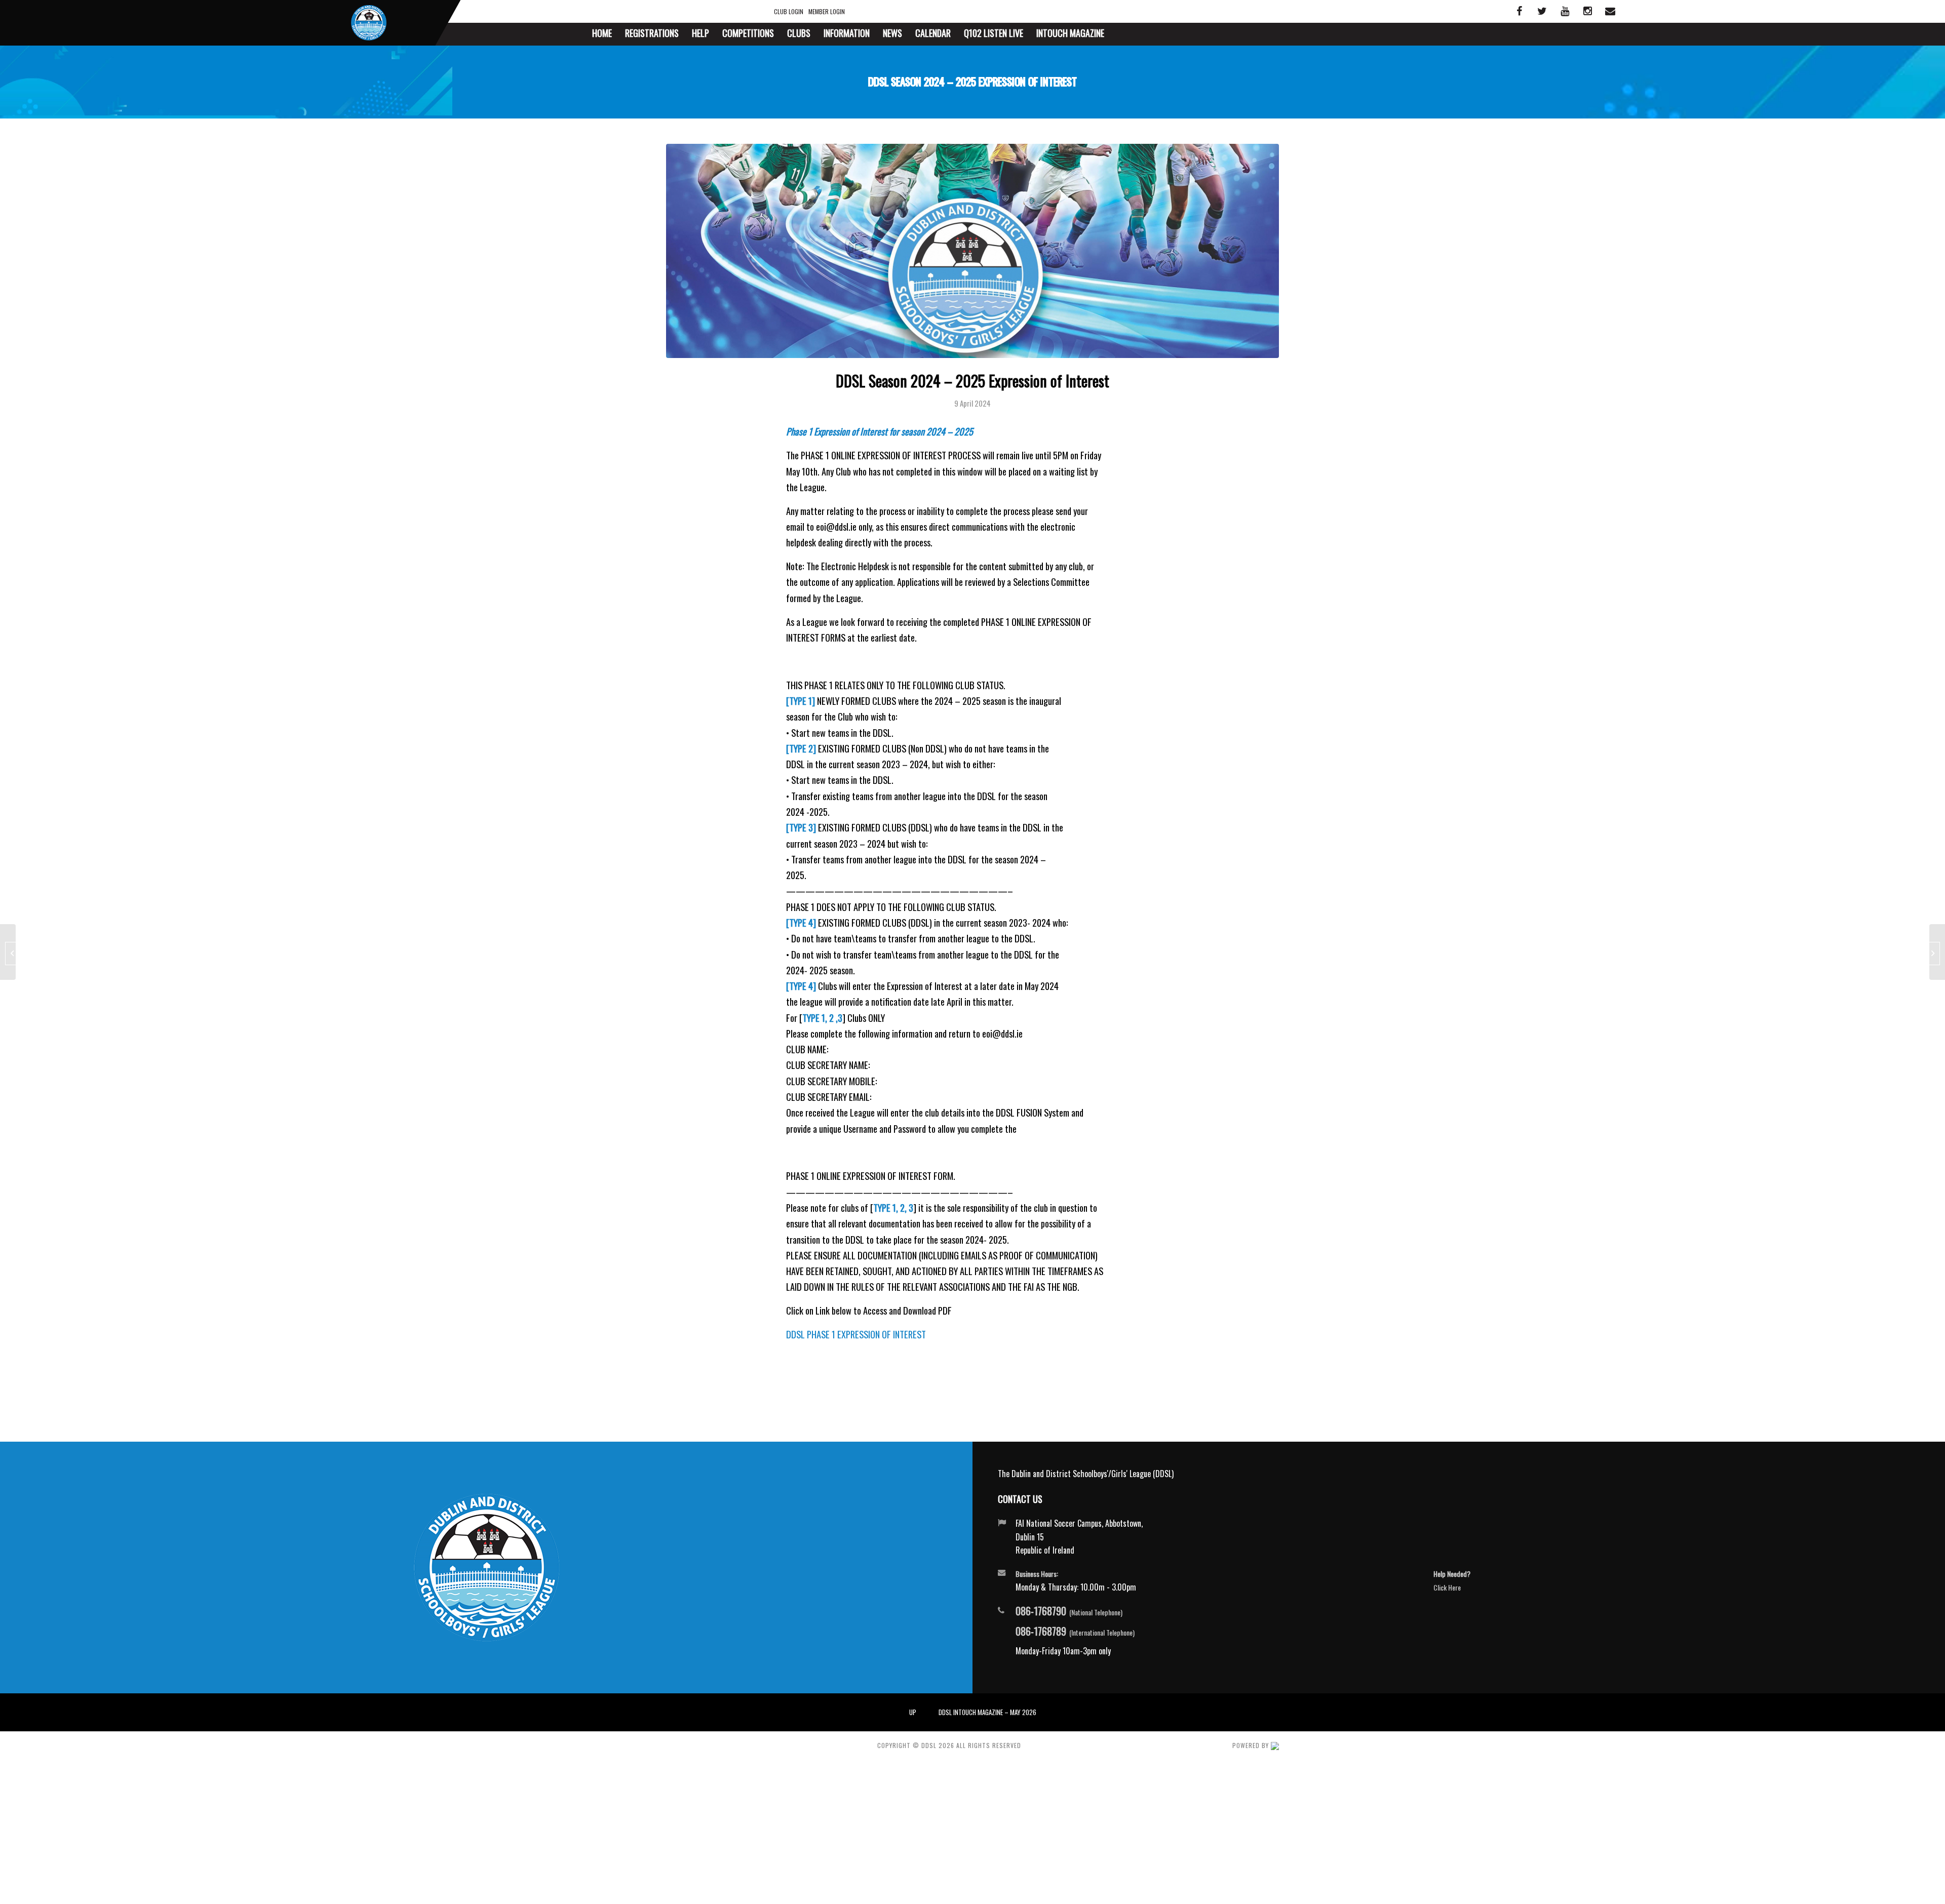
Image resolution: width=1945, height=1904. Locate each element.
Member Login (827, 11)
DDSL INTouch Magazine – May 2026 (987, 1712)
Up (913, 1712)
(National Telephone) (1069, 1611)
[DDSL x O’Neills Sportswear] (1937, 952)
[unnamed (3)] (972, 251)
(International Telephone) (1075, 1632)
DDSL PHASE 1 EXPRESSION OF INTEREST (856, 1334)
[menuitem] (602, 34)
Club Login (789, 11)
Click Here (1447, 1587)
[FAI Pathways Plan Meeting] (8, 952)
